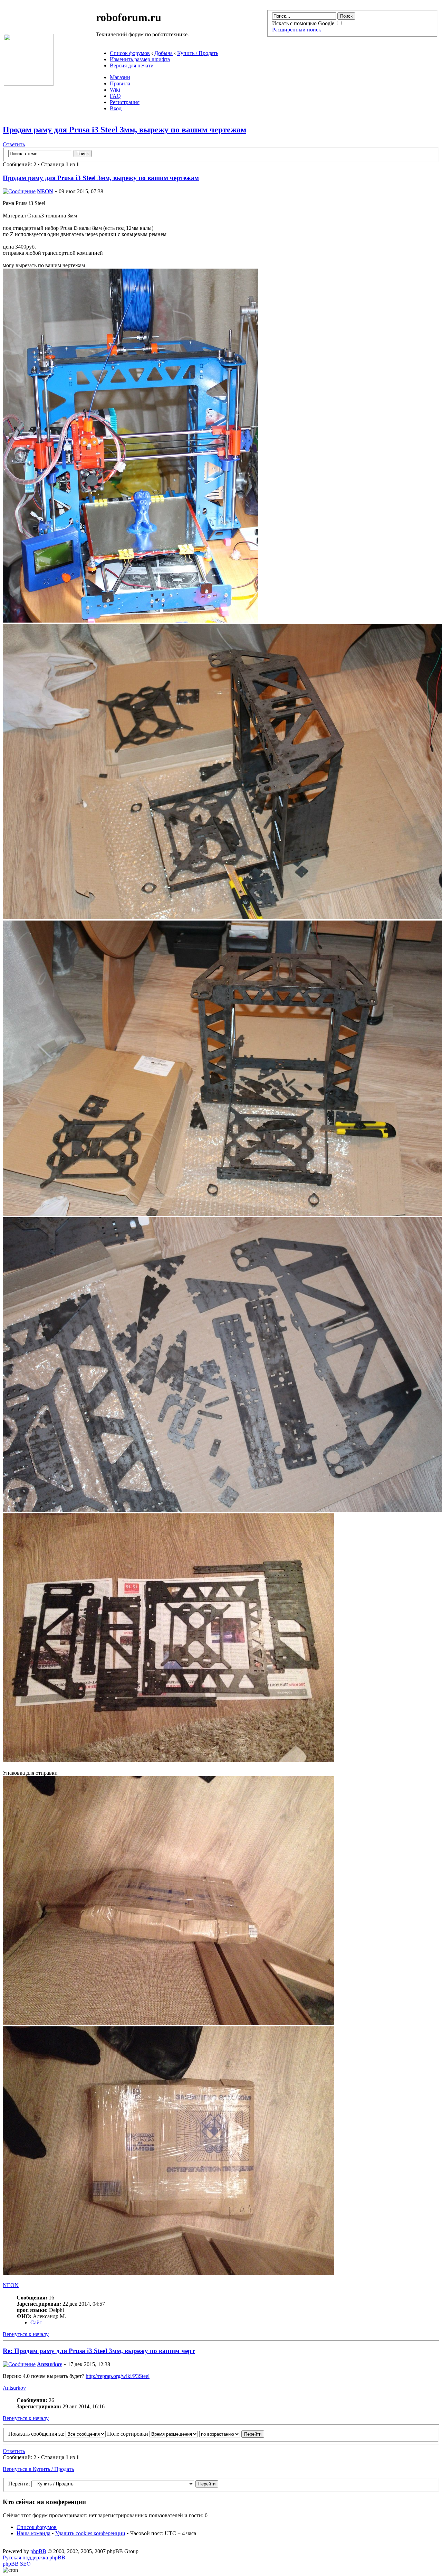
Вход (116, 108)
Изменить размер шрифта (140, 59)
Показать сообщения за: (37, 2434)
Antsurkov (50, 2364)
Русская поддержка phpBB (34, 2558)
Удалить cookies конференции (90, 2533)
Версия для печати (132, 66)
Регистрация (125, 102)
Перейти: (19, 2484)
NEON (45, 191)
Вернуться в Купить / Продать (38, 2469)
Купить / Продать (198, 53)
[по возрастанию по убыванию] (232, 2434)
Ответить (14, 144)
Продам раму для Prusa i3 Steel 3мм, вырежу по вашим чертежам (124, 130)
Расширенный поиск (297, 30)
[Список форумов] (29, 84)
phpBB (38, 2551)
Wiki (115, 90)
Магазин (120, 77)
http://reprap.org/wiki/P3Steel (118, 2376)
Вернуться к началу (26, 2334)
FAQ (115, 96)
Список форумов (130, 53)
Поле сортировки (128, 2434)
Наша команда (33, 2533)
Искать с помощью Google (304, 23)
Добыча (164, 53)
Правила (120, 83)
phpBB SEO (17, 2564)
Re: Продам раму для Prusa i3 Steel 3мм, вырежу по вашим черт (99, 2351)
